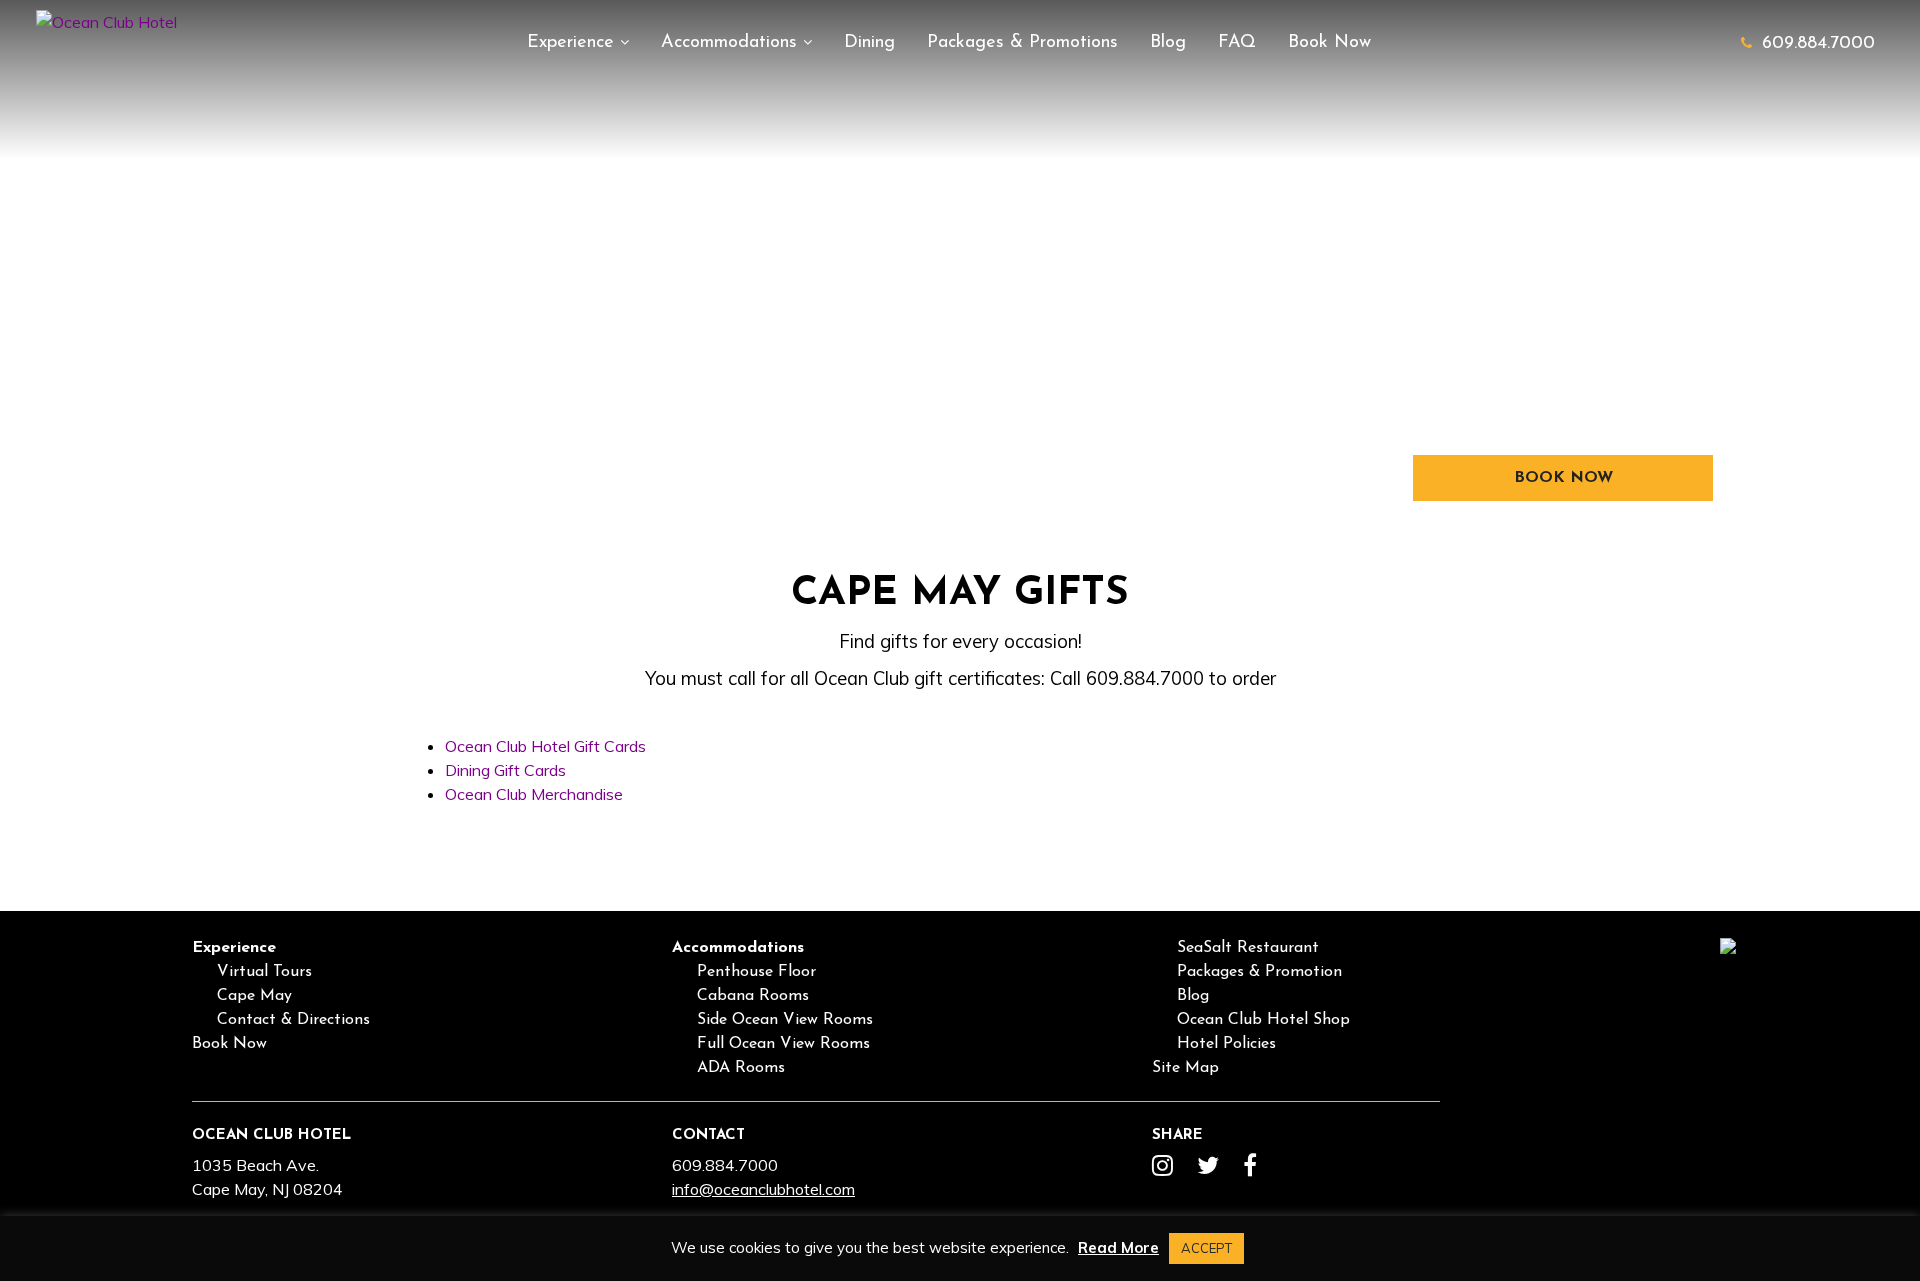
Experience (573, 43)
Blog (1168, 43)
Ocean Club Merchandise (534, 794)
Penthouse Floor (756, 972)
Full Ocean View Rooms (783, 1044)
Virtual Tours (264, 972)
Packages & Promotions (1022, 43)
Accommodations (732, 43)
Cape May (254, 996)
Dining (869, 43)
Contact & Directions (293, 1020)
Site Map (1185, 1068)
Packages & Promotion (1259, 972)
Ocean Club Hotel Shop (1263, 1020)
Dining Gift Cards (505, 770)
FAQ (1237, 43)
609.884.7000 (1818, 44)
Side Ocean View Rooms (785, 1020)
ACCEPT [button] (1206, 1248)
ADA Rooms (741, 1068)
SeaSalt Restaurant (1248, 948)
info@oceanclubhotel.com (763, 1189)
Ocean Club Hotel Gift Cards (545, 746)
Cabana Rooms (753, 996)
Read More (1118, 1247)
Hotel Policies (1226, 1044)
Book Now (1329, 43)
